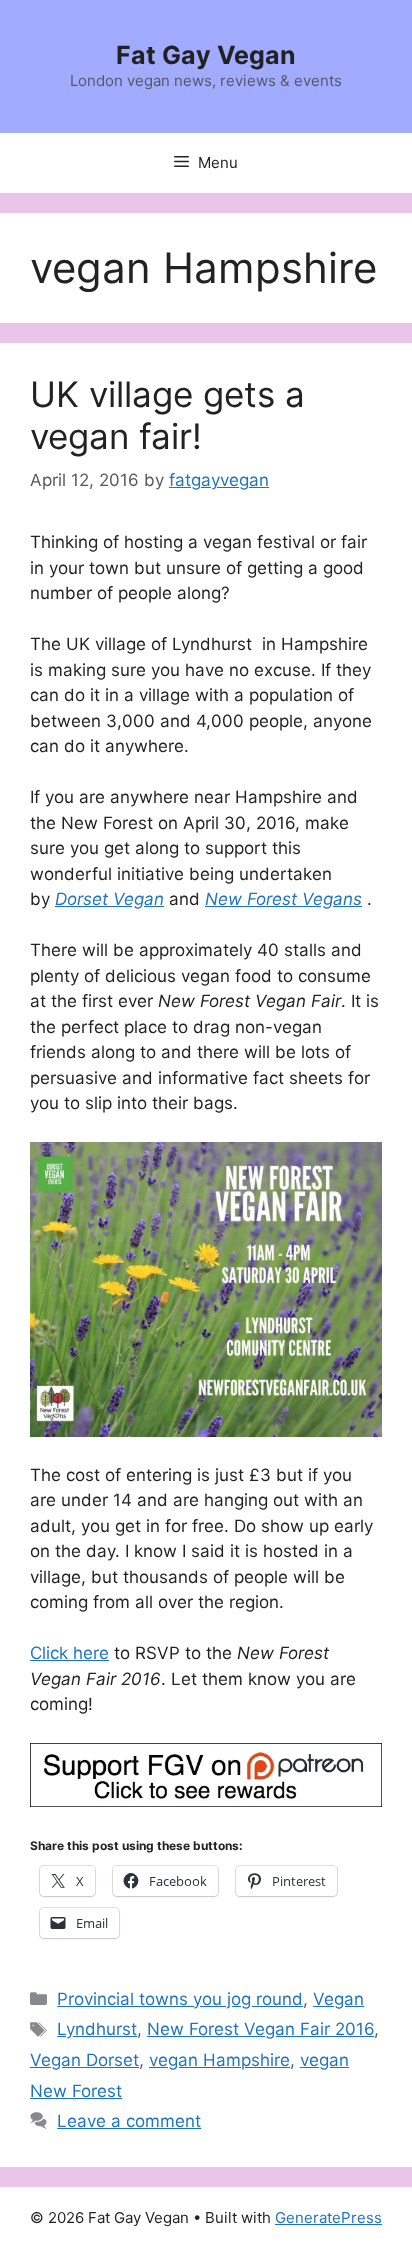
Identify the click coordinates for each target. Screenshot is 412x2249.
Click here (69, 1653)
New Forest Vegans (283, 899)
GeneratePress (328, 2217)
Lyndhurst (97, 2029)
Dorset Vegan (109, 899)
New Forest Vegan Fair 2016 (260, 2029)
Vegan (338, 1999)
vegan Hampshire (219, 2060)
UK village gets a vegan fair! (167, 415)
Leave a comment (129, 2121)
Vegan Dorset (84, 2060)
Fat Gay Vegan (206, 55)
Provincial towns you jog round (180, 1999)
